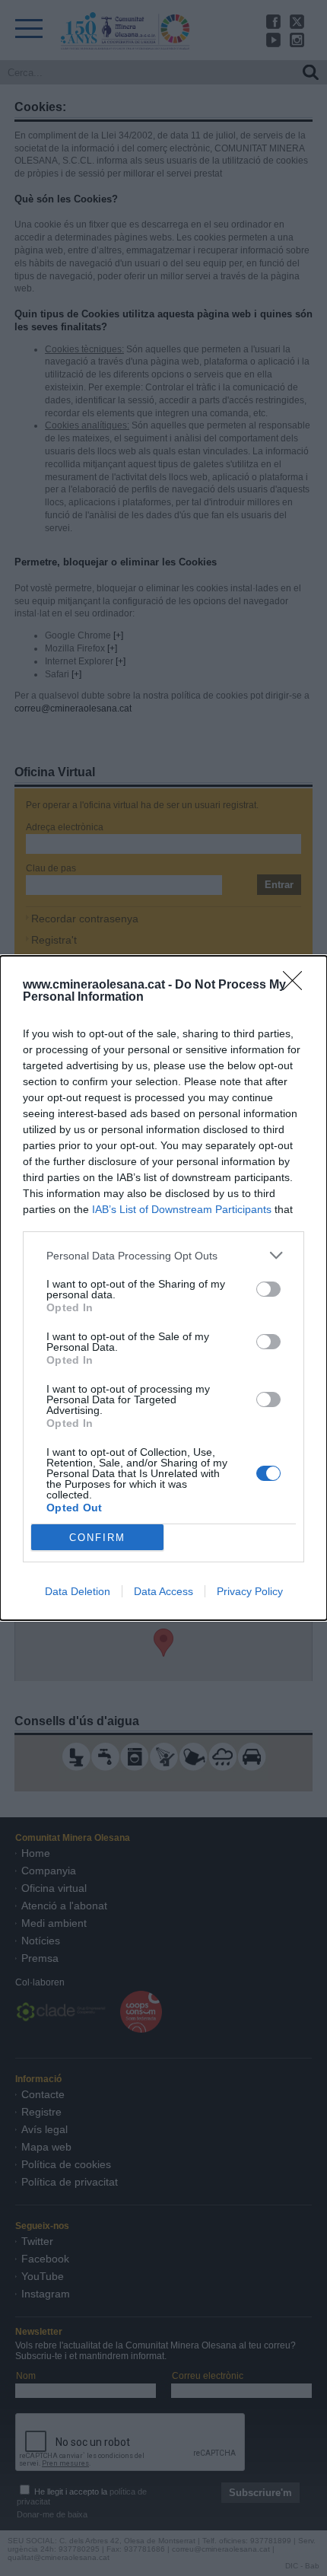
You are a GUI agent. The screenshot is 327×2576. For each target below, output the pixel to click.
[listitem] (163, 1255)
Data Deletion (78, 1591)
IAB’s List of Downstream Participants (182, 1209)
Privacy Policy (250, 1591)
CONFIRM (97, 1538)
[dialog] (163, 1288)
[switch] (268, 1289)
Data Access (163, 1591)
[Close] (297, 986)
